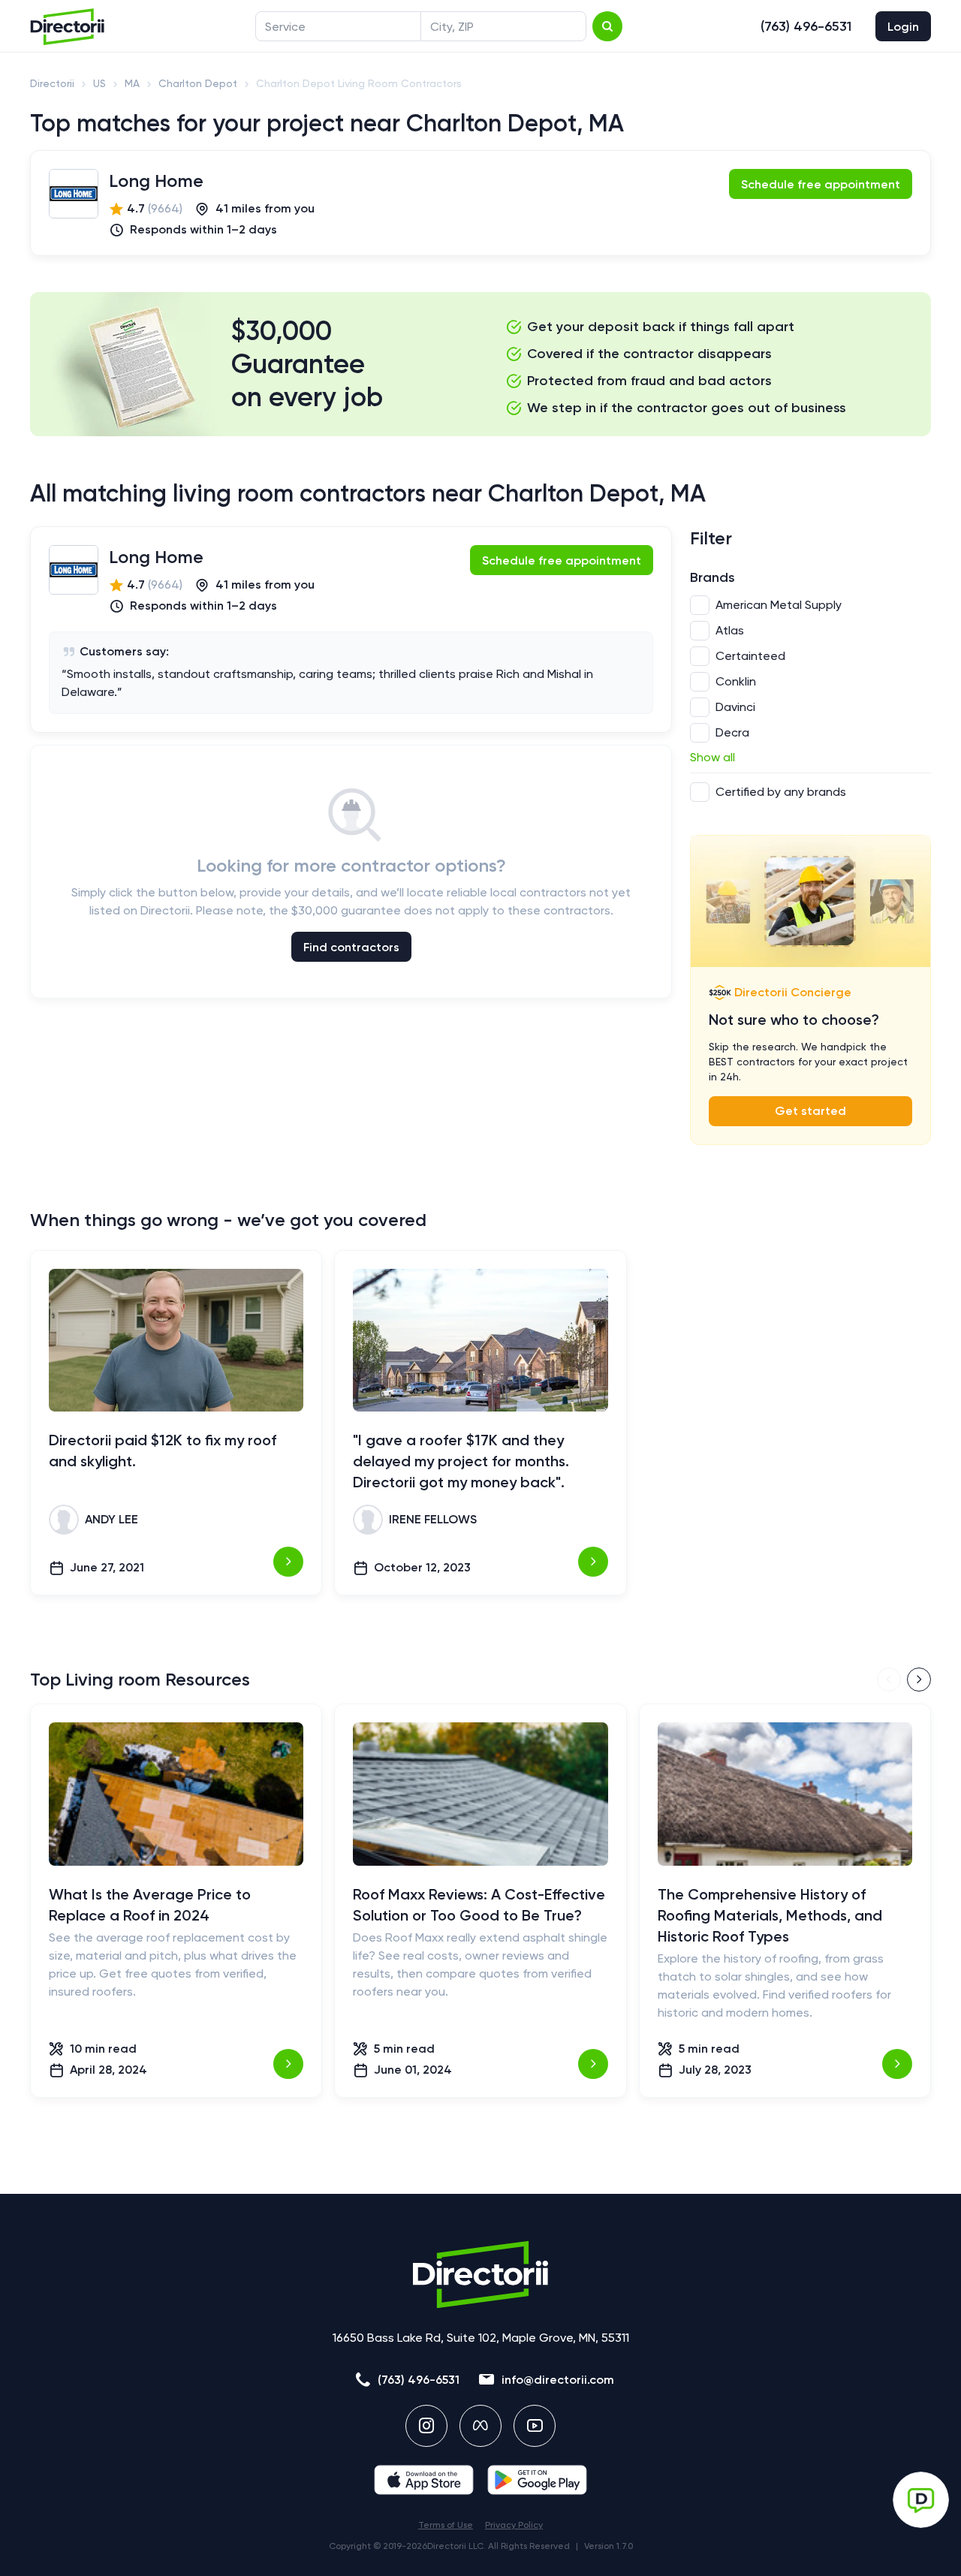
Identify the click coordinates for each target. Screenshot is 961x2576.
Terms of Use (446, 2525)
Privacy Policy (514, 2525)
